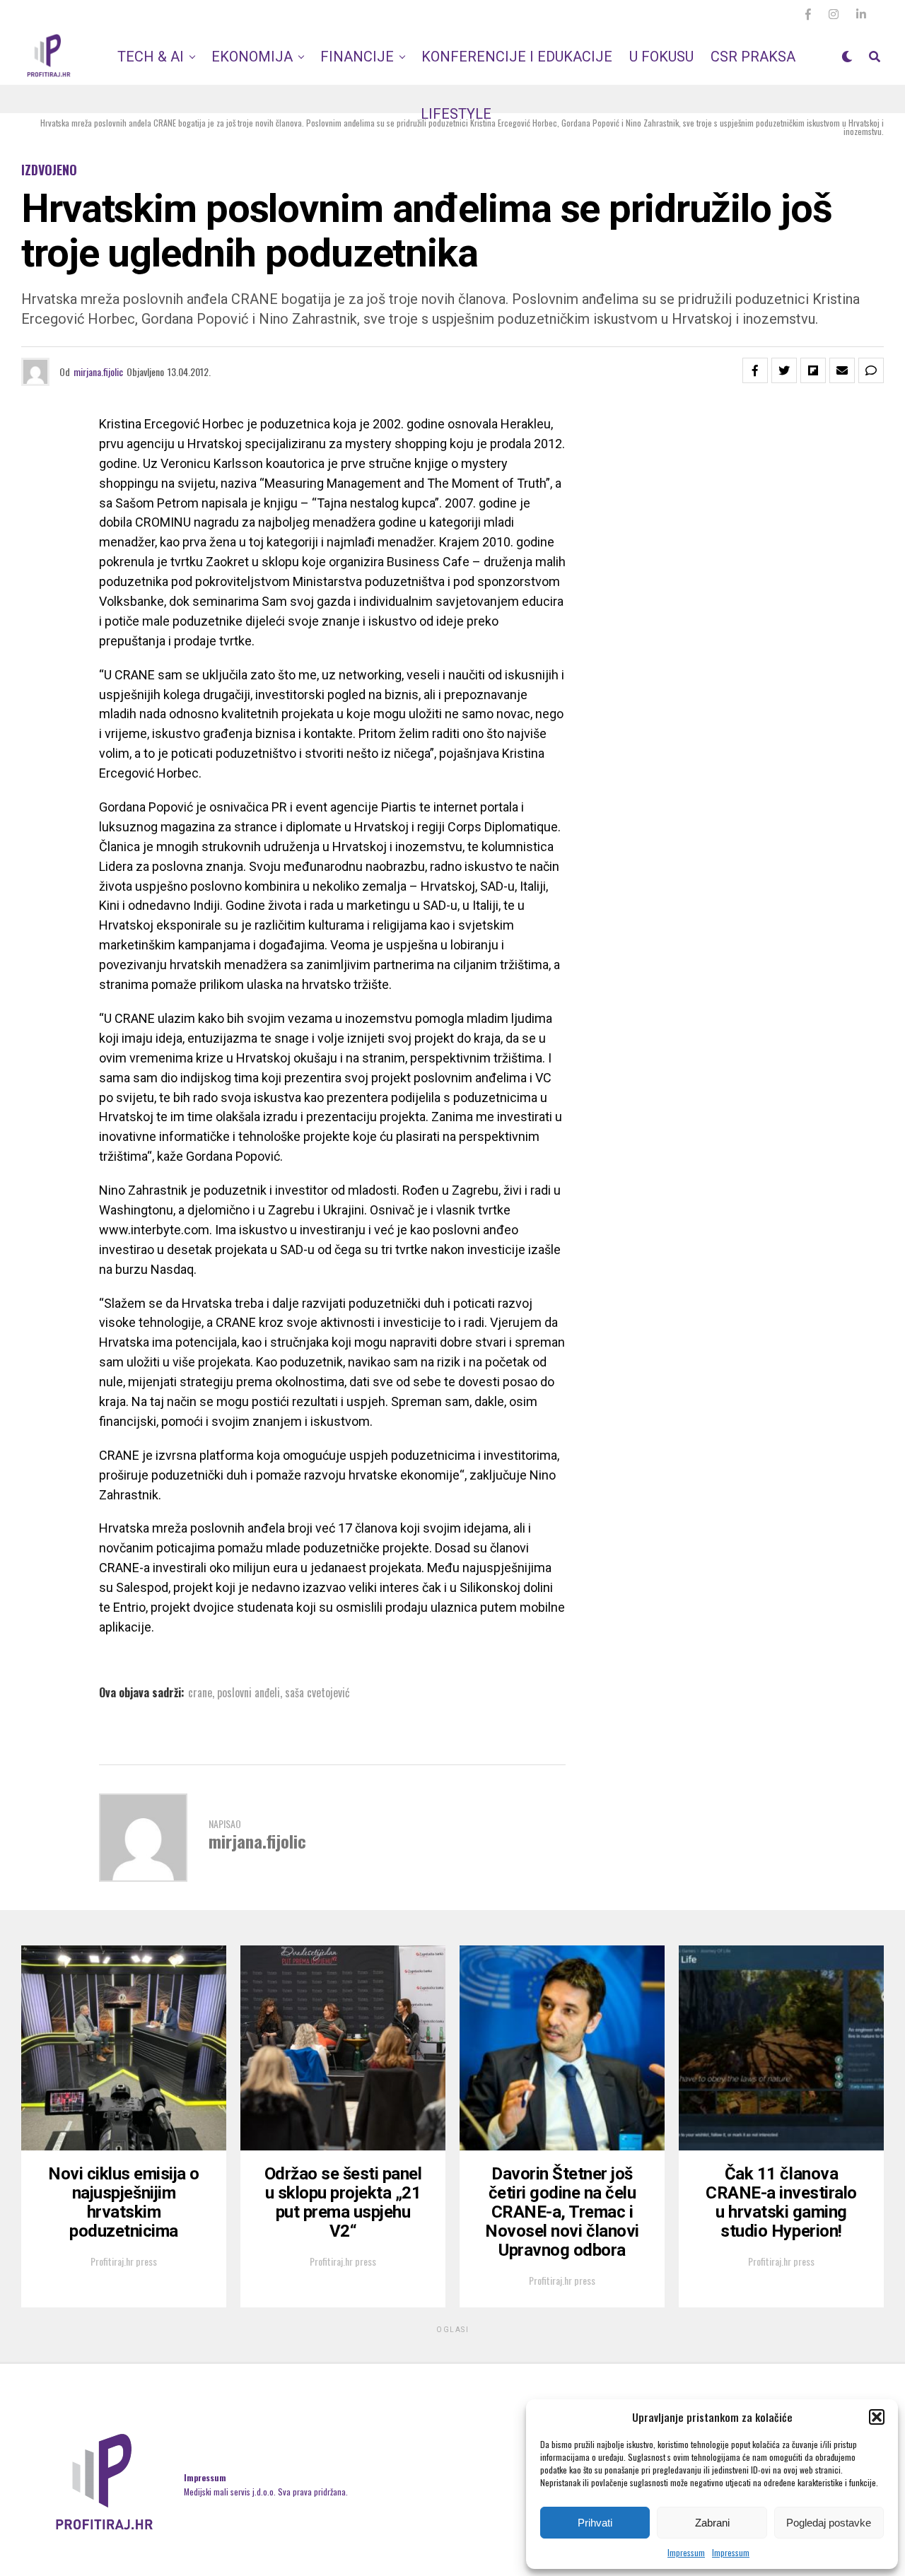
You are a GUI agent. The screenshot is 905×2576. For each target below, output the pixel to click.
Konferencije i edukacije (517, 57)
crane (200, 1692)
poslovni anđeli (249, 1692)
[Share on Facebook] (755, 370)
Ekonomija (252, 57)
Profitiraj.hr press (124, 2261)
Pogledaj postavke (829, 2523)
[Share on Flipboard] (813, 370)
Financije (357, 57)
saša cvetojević (317, 1692)
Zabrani (712, 2523)
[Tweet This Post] (784, 370)
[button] (877, 2417)
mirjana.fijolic (98, 371)
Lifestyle (456, 114)
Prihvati (595, 2523)
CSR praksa (753, 57)
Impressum (686, 2552)
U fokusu (661, 57)
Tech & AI (151, 57)
